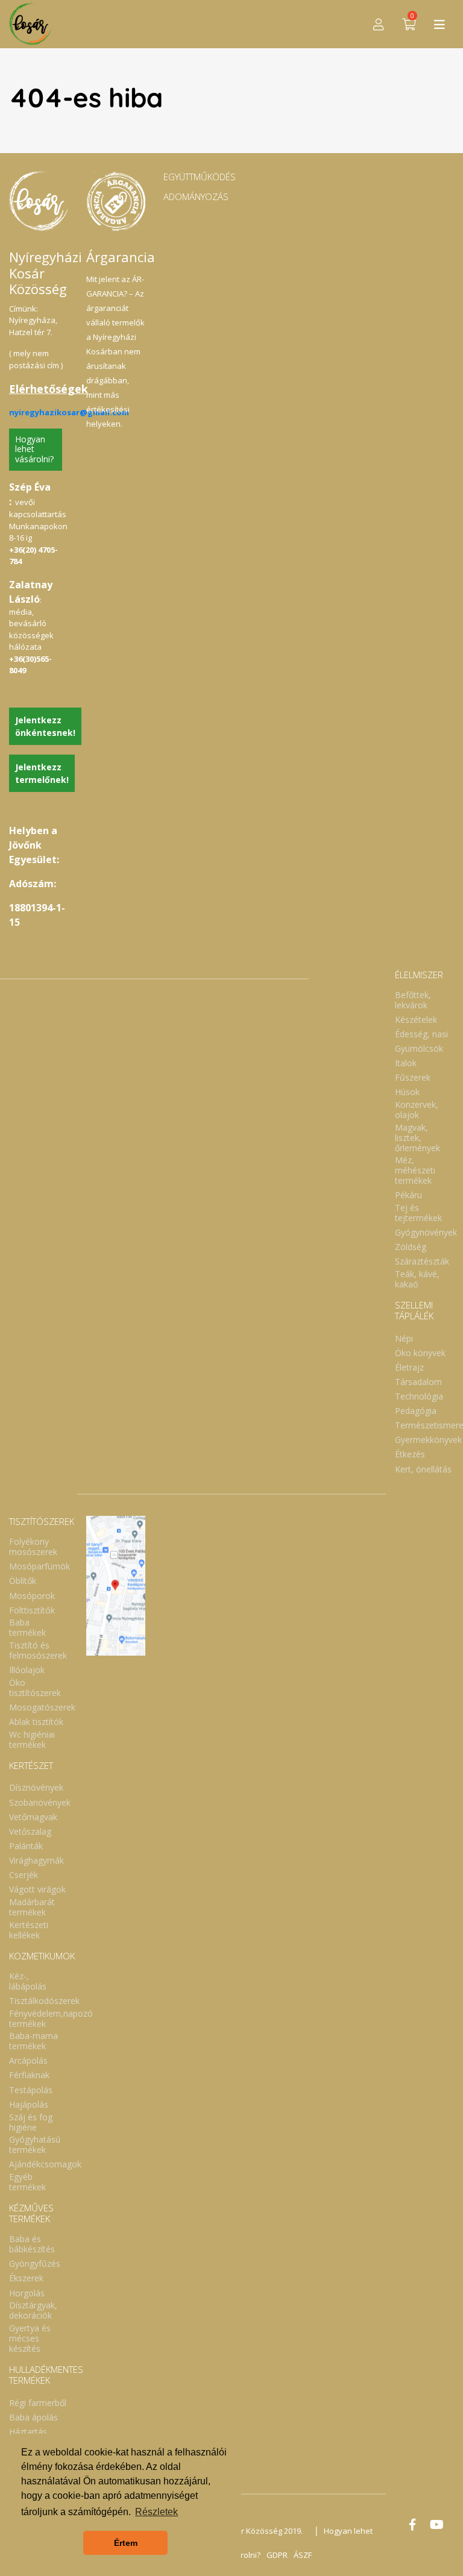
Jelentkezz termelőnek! (42, 773)
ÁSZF (303, 2555)
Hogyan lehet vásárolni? (34, 449)
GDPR (277, 2555)
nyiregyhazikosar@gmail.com (69, 412)
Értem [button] (126, 2543)
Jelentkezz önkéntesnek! (45, 726)
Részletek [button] (156, 2512)
